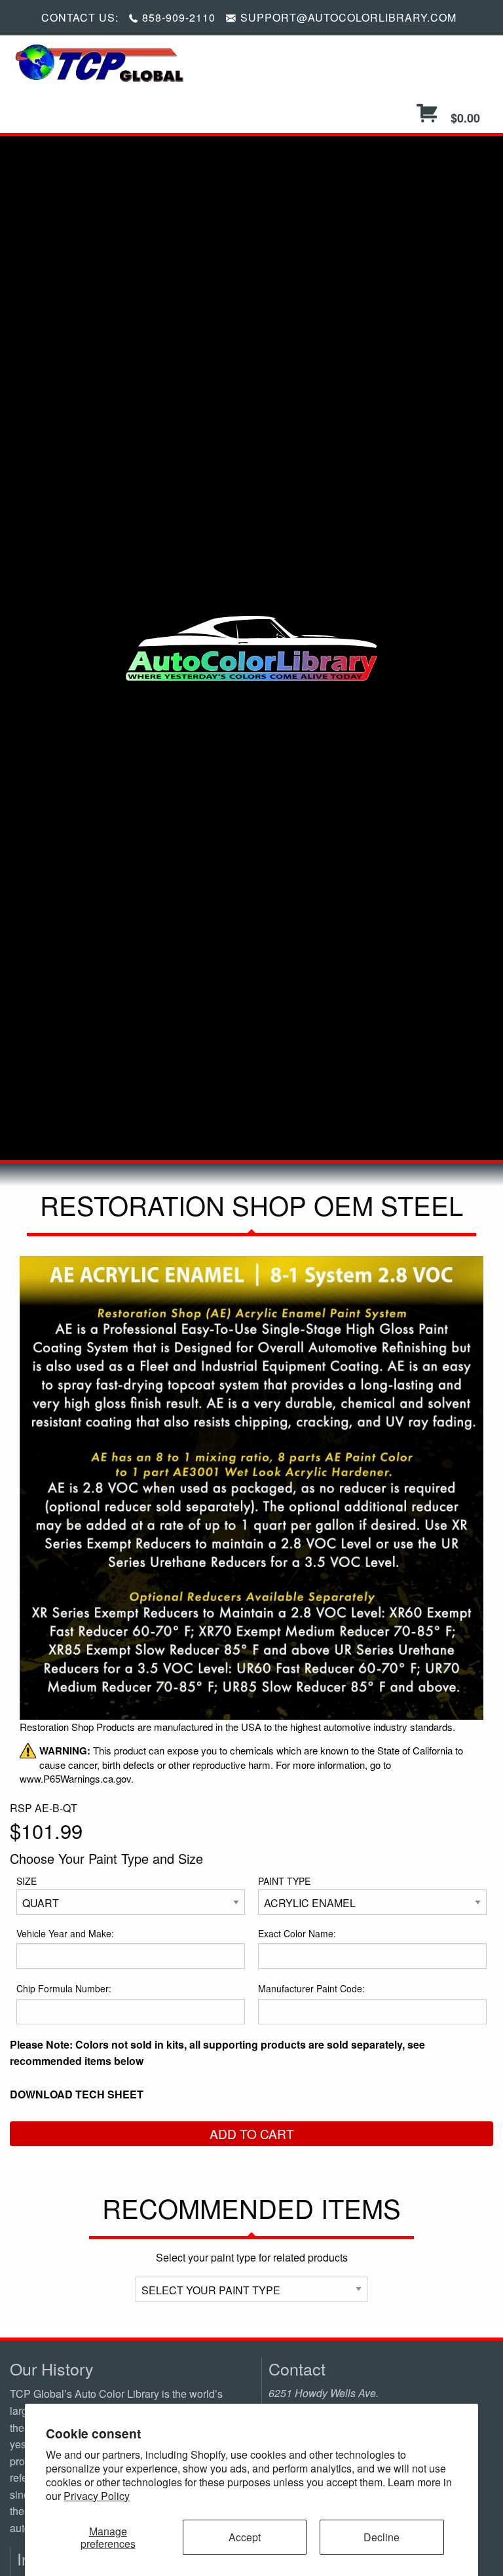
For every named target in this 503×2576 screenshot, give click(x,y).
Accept (245, 2537)
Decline (382, 2537)
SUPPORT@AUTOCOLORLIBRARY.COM (348, 17)
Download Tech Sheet (77, 2094)
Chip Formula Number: (64, 1988)
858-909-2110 (179, 17)
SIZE (27, 1881)
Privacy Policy (97, 2496)
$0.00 (464, 118)
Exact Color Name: (297, 1933)
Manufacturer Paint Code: (311, 1988)
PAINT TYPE (284, 1881)
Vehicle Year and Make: (65, 1933)
